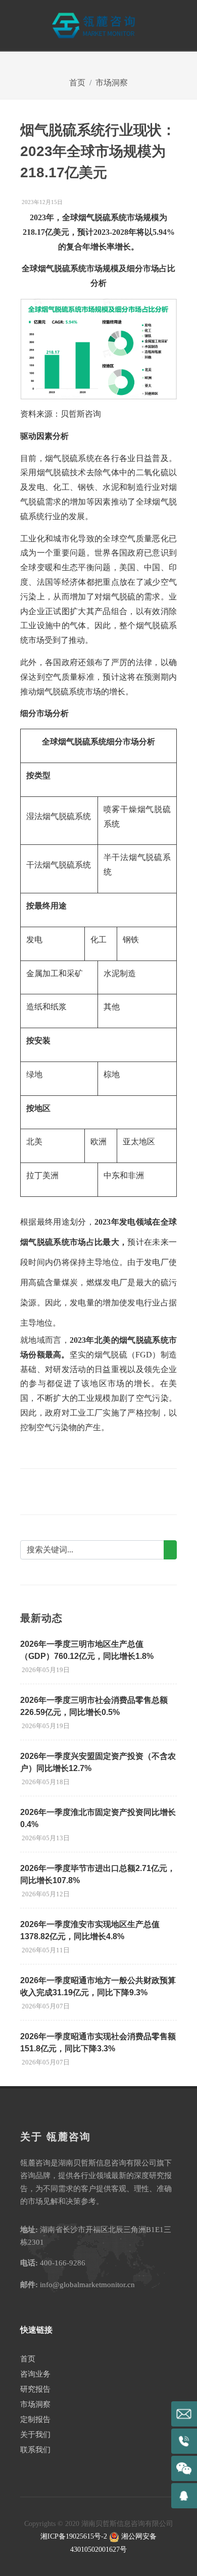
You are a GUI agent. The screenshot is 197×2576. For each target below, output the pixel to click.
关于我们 (35, 2435)
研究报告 (35, 2389)
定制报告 (35, 2419)
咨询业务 (35, 2374)
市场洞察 (112, 83)
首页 (77, 83)
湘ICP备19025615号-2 (74, 2536)
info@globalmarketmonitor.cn (87, 2285)
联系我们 (35, 2450)
